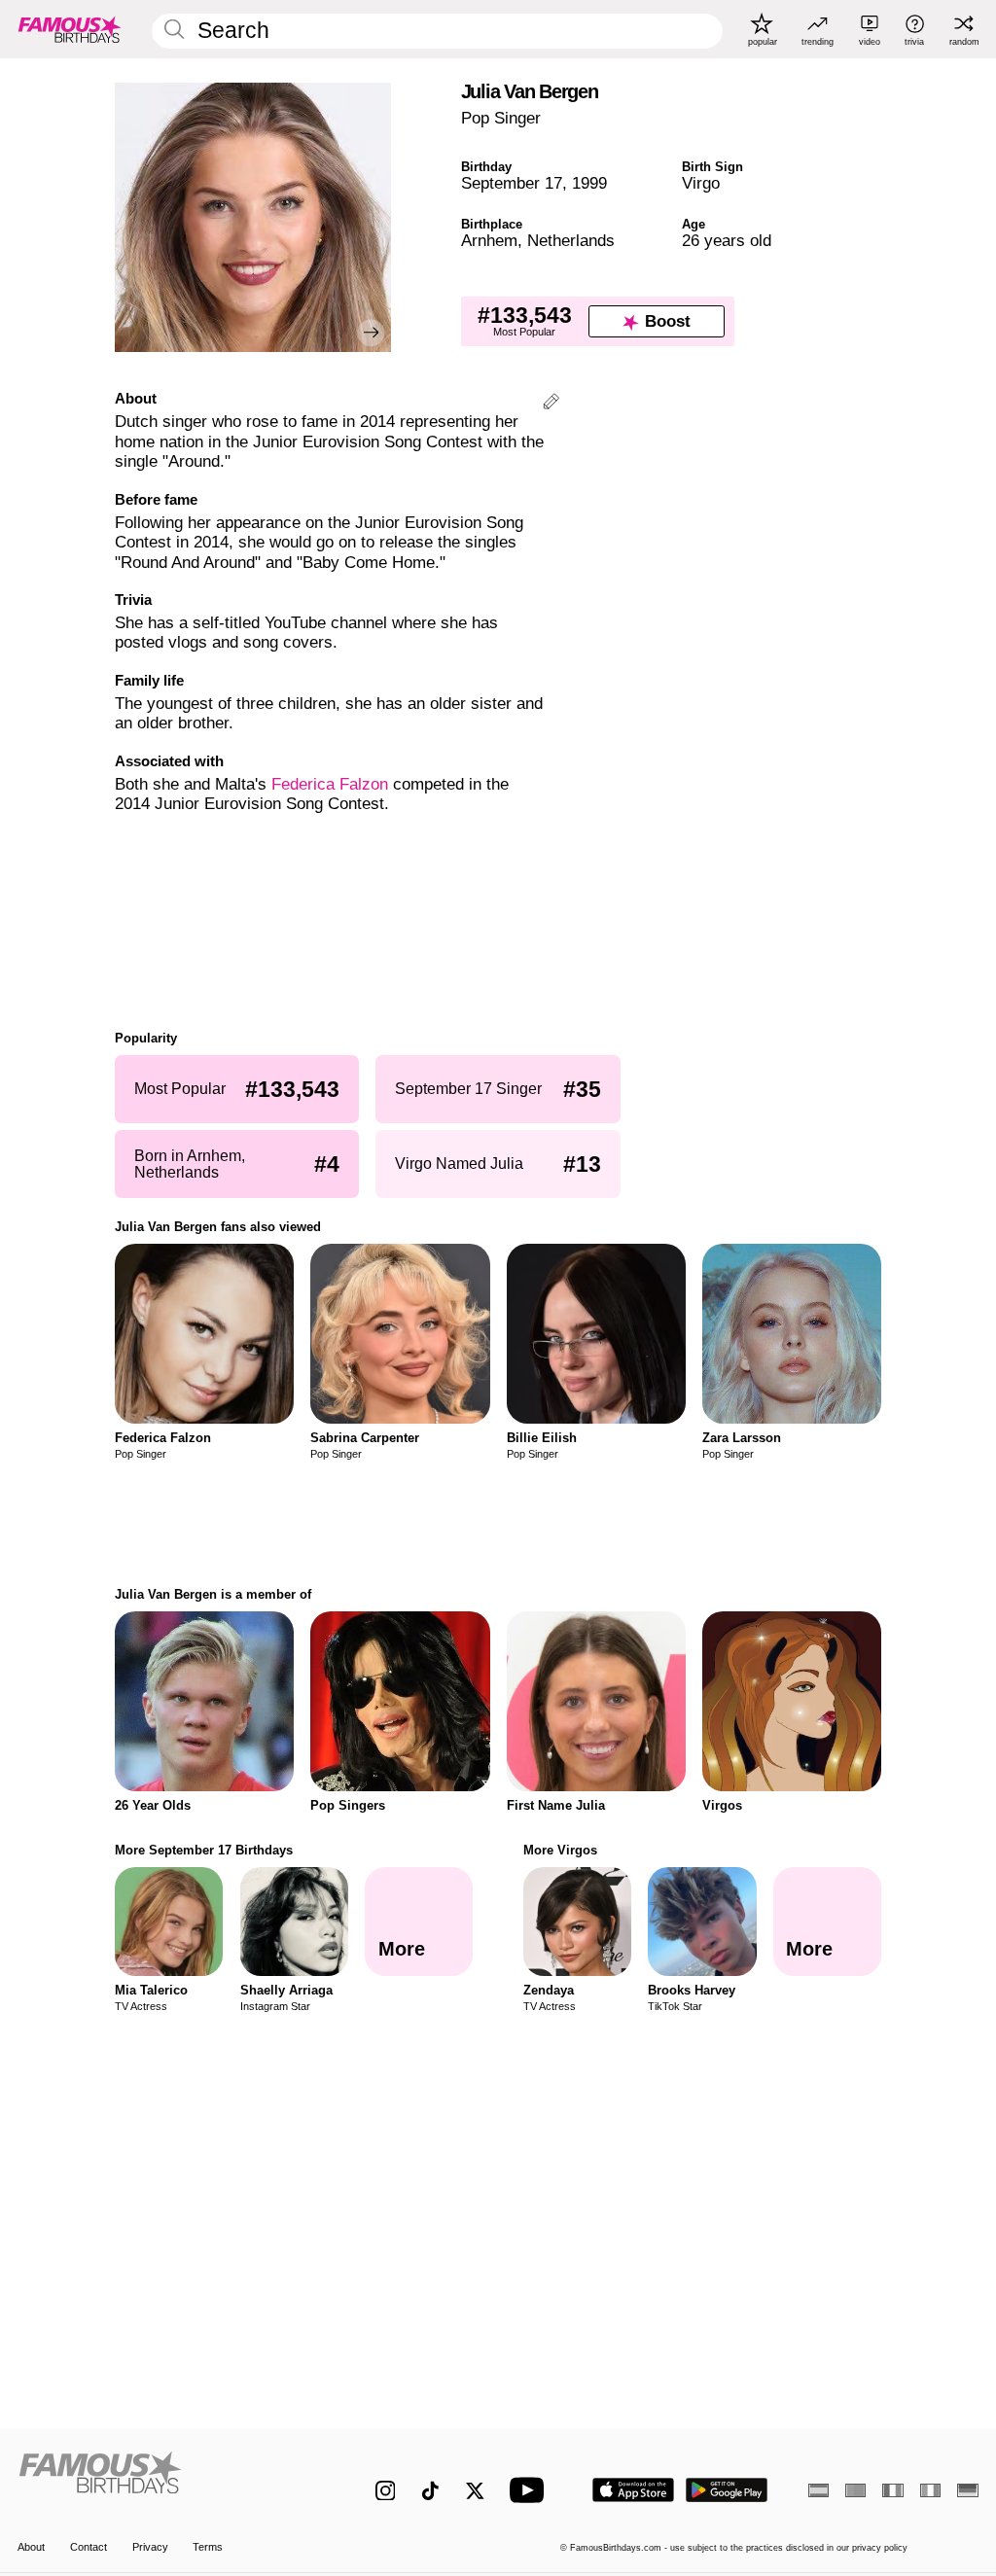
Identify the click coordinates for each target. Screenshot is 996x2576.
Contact (89, 2547)
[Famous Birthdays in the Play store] (727, 2490)
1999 (589, 183)
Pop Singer (501, 118)
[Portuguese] (855, 2490)
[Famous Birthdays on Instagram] (386, 2491)
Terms (208, 2547)
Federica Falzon (330, 784)
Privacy (150, 2547)
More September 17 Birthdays (204, 1850)
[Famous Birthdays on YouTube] (531, 2490)
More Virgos (560, 1850)
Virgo (701, 183)
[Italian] (930, 2490)
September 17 (512, 183)
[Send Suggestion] (551, 404)
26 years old (727, 241)
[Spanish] (818, 2490)
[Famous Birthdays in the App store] (633, 2490)
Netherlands (571, 241)
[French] (892, 2490)
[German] (967, 2490)
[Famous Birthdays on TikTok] (430, 2491)
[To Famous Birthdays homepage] (70, 29)
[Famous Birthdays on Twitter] (475, 2491)
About (31, 2547)
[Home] (168, 2480)
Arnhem (489, 241)
